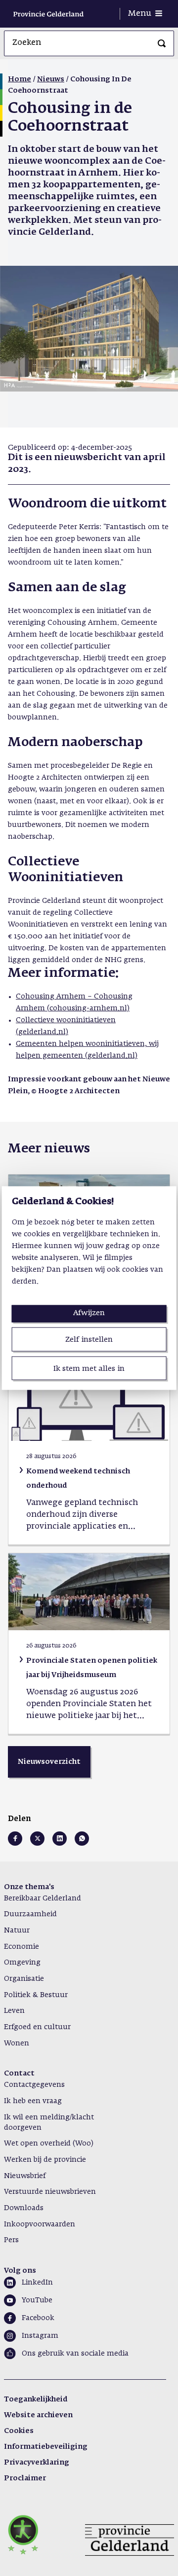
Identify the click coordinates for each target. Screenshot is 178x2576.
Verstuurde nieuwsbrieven (50, 2192)
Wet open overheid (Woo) (49, 2144)
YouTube (37, 2300)
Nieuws (51, 79)
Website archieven (38, 2415)
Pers (11, 2240)
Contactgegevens (34, 2085)
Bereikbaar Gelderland (43, 1898)
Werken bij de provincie (45, 2160)
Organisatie (24, 1979)
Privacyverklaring (37, 2463)
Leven (14, 2011)
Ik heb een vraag (33, 2101)
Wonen (17, 2043)
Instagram (40, 2336)
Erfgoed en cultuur (37, 2027)
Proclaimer (25, 2478)
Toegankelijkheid (36, 2399)
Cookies (19, 2431)
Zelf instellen (89, 1340)
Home (20, 79)
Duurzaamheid (30, 1914)
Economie (22, 1947)
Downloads (24, 2208)
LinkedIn (37, 2283)
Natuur (17, 1931)
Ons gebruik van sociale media (75, 2354)
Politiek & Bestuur (36, 1995)
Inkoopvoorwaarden (40, 2224)
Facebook (38, 2318)
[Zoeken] (162, 43)
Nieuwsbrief (25, 2176)
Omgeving (22, 1963)
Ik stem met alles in (89, 1368)
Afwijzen (89, 1313)
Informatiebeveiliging (46, 2447)
